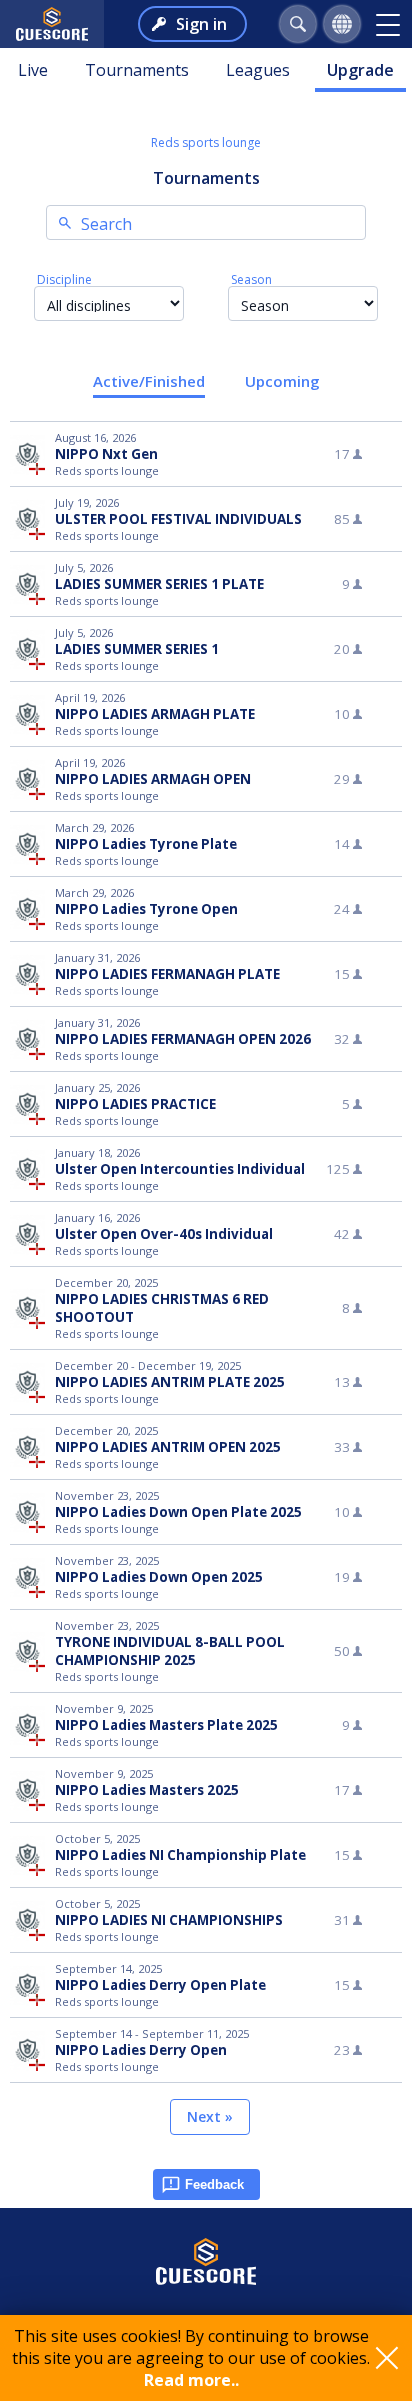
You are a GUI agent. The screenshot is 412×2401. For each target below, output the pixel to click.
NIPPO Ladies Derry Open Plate (160, 1985)
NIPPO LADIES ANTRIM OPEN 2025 (168, 1447)
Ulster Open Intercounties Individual (180, 1169)
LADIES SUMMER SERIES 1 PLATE (159, 584)
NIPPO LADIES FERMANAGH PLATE (167, 974)
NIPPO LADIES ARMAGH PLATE (155, 714)
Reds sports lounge (206, 142)
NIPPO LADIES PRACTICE (135, 1104)
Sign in (201, 24)
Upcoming (282, 381)
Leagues (258, 70)
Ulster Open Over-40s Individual (164, 1234)
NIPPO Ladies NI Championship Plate (180, 1855)
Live (33, 70)
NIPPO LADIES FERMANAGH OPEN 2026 (183, 1039)
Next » (210, 2116)
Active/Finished (149, 381)
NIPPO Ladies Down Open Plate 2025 (178, 1512)
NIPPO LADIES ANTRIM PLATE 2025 (170, 1382)
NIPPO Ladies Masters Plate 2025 (166, 1725)
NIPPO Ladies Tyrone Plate (146, 844)
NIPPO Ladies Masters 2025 (147, 1790)
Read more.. (191, 2380)
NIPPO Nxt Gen (106, 454)
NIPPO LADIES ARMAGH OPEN (153, 779)
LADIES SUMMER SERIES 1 (137, 649)
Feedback (214, 2184)
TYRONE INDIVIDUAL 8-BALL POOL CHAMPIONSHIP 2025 (170, 1651)
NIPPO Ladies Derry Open (141, 2050)
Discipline (64, 279)
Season (251, 279)
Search (106, 224)
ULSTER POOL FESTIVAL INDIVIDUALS (178, 519)
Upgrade (360, 70)
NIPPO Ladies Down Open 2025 (159, 1577)
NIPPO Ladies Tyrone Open (146, 909)
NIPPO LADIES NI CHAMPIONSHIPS (169, 1920)
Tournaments (137, 70)
